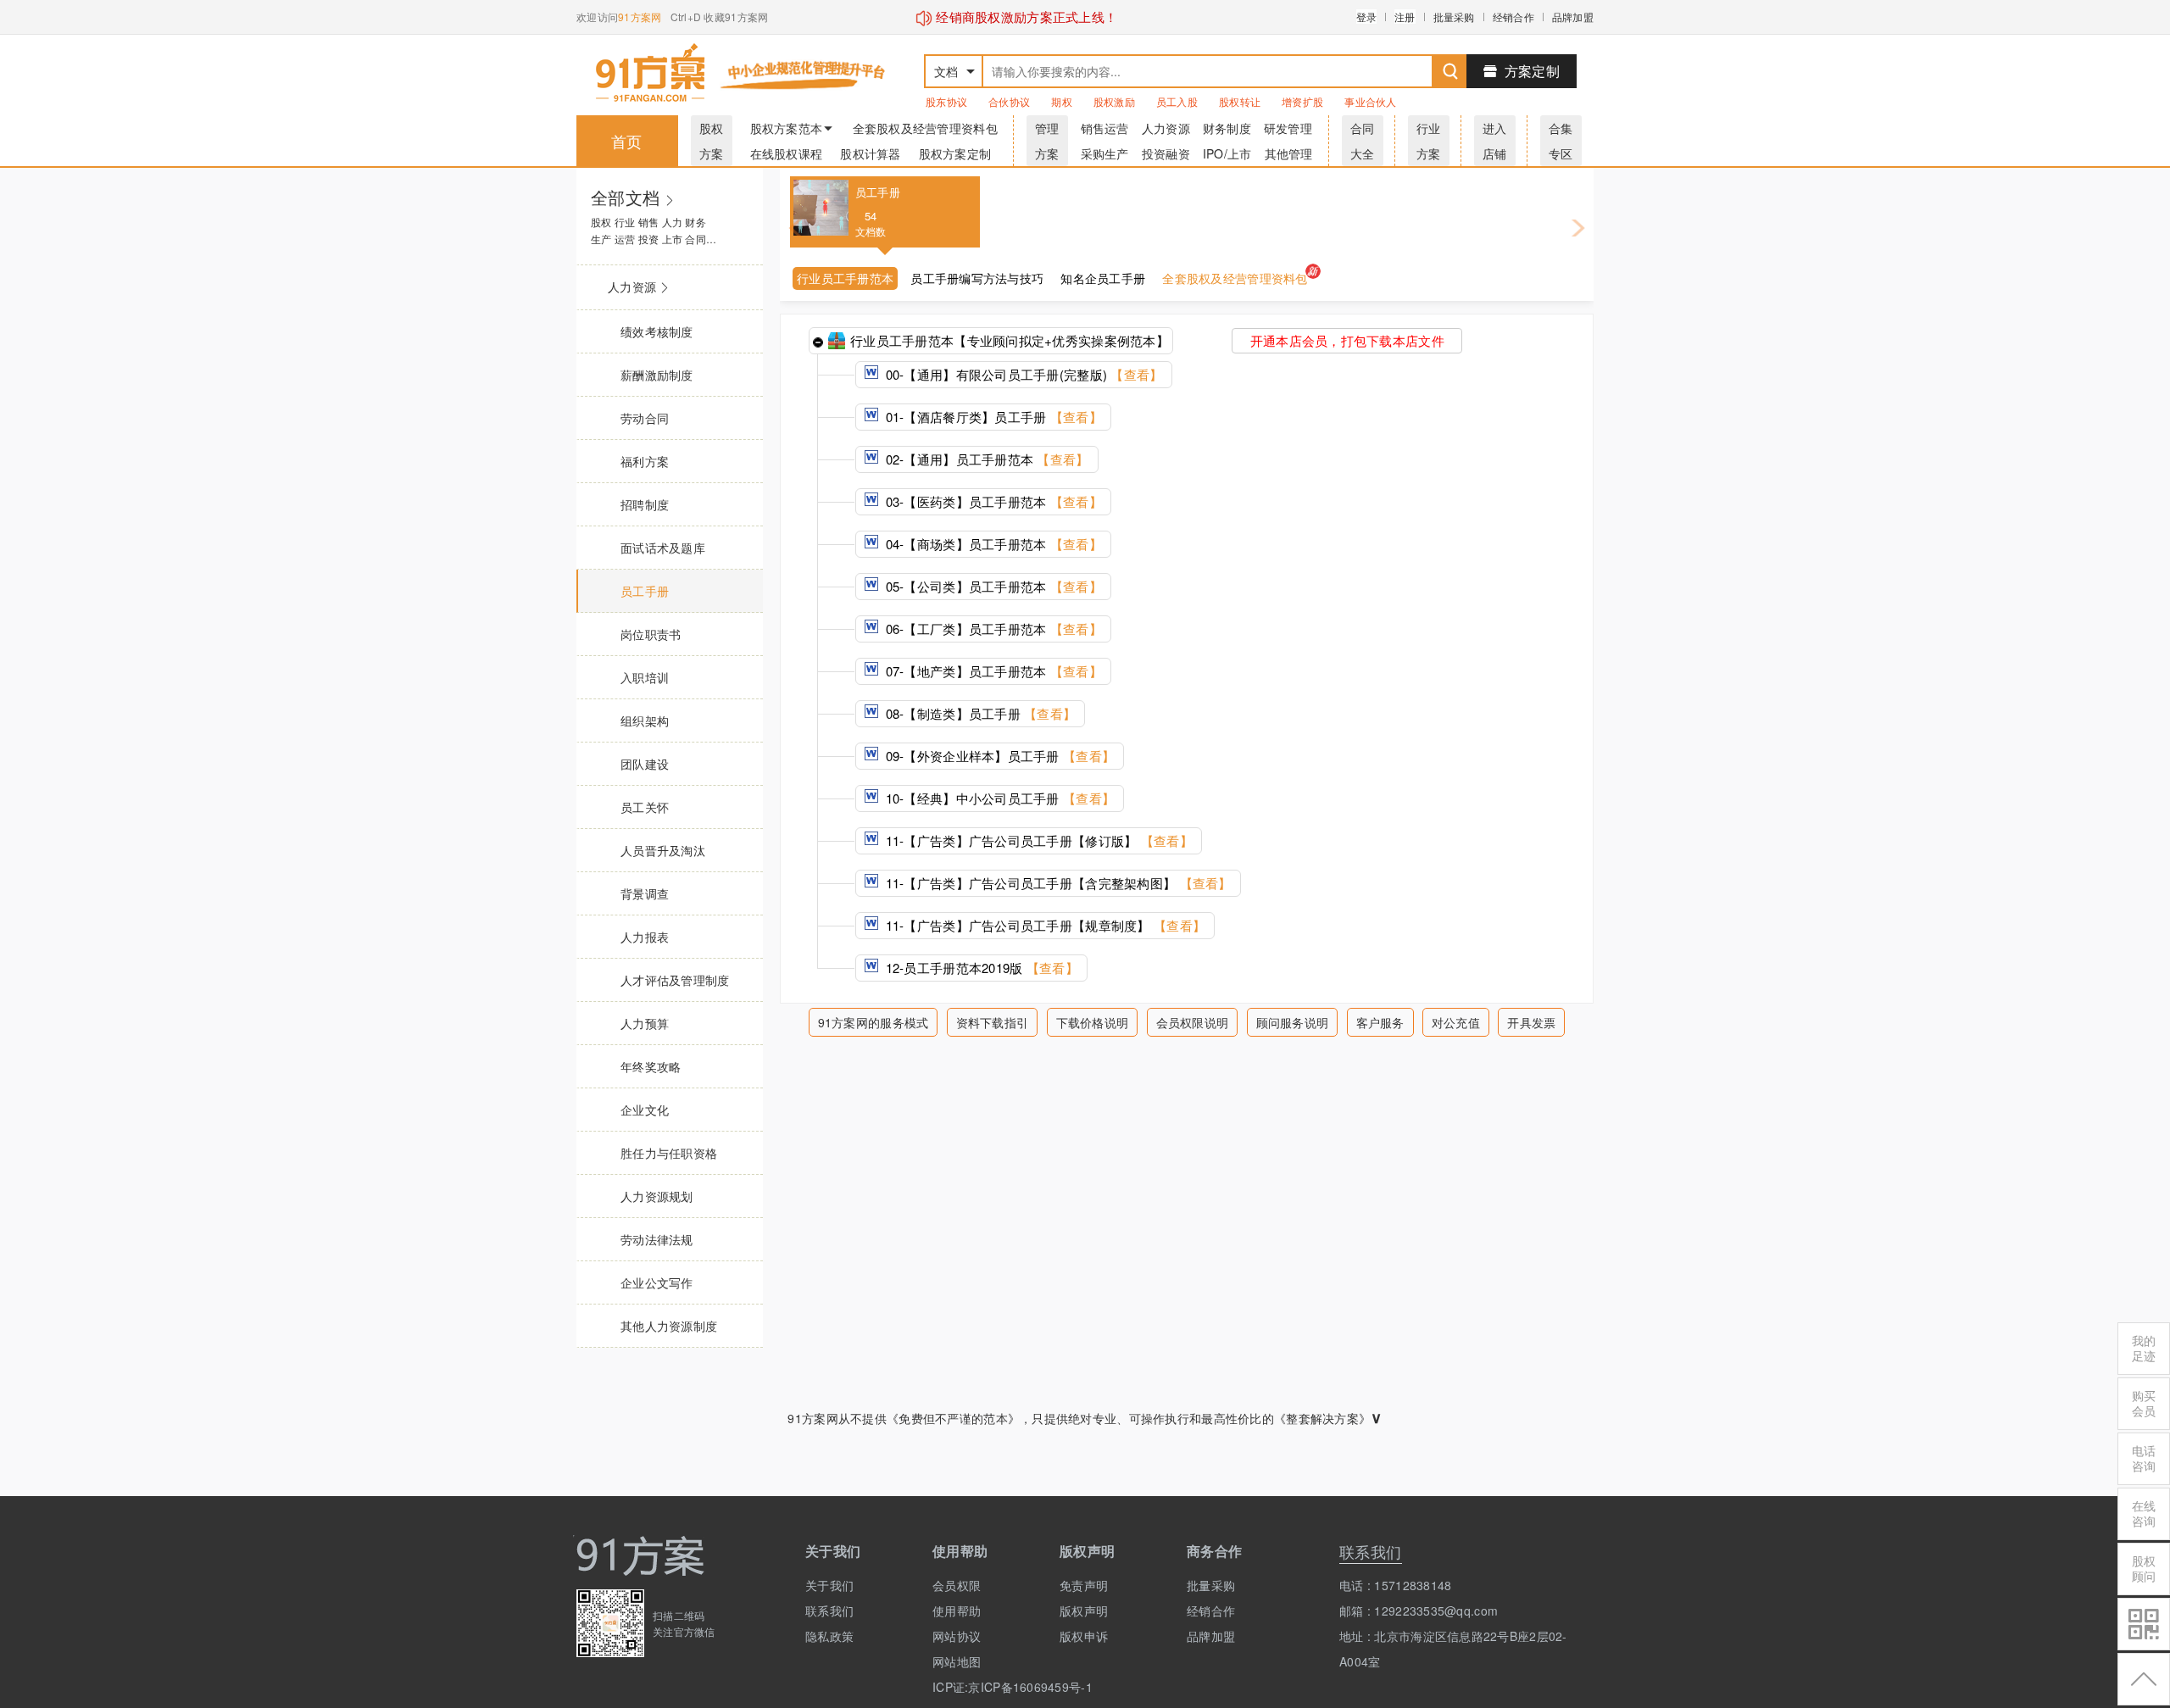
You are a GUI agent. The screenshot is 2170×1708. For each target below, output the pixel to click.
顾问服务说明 (1293, 1022)
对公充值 (1456, 1022)
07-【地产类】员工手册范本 (992, 671)
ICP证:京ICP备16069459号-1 (983, 1687)
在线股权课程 (787, 153)
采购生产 (1105, 153)
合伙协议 (1009, 101)
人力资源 (1166, 128)
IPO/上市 (1227, 153)
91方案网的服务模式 (874, 1022)
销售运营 (1105, 128)
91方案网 (640, 17)
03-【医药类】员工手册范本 (992, 501)
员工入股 (1177, 101)
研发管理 (1288, 128)
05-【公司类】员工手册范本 (992, 586)
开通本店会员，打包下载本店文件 (1347, 340)
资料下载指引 (993, 1022)
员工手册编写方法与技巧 (977, 278)
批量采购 (1454, 17)
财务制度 (1227, 128)
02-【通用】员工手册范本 (985, 459)
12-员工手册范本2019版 (980, 968)
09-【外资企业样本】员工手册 (998, 756)
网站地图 (957, 1661)
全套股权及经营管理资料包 (925, 128)
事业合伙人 (1370, 101)
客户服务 (1380, 1022)
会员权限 (957, 1585)
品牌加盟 (1573, 17)
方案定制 (1532, 71)
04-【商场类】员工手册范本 (992, 544)
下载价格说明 (1093, 1022)
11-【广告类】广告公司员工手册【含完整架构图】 (1056, 883)
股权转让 (1240, 101)
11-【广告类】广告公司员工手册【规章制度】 (1043, 925)
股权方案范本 (787, 128)
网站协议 (957, 1636)
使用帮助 (957, 1611)
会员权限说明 (1193, 1022)
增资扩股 (1302, 101)
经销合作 (1513, 17)
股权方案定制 (955, 153)
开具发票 (1531, 1022)
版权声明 (1084, 1611)
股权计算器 (870, 153)
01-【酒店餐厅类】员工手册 (992, 417)
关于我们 (829, 1585)
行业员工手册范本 (845, 278)
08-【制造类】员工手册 (979, 713)
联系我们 (829, 1611)
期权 (1062, 101)
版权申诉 (1084, 1636)
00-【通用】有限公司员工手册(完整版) (1022, 374)
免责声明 (1084, 1585)
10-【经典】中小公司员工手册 (998, 798)
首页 (627, 141)
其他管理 (1289, 153)
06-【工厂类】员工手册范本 (992, 629)
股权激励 (1114, 101)
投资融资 (1166, 153)
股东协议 (946, 101)
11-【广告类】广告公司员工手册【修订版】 (1037, 840)
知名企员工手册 (1103, 278)
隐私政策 (829, 1636)
